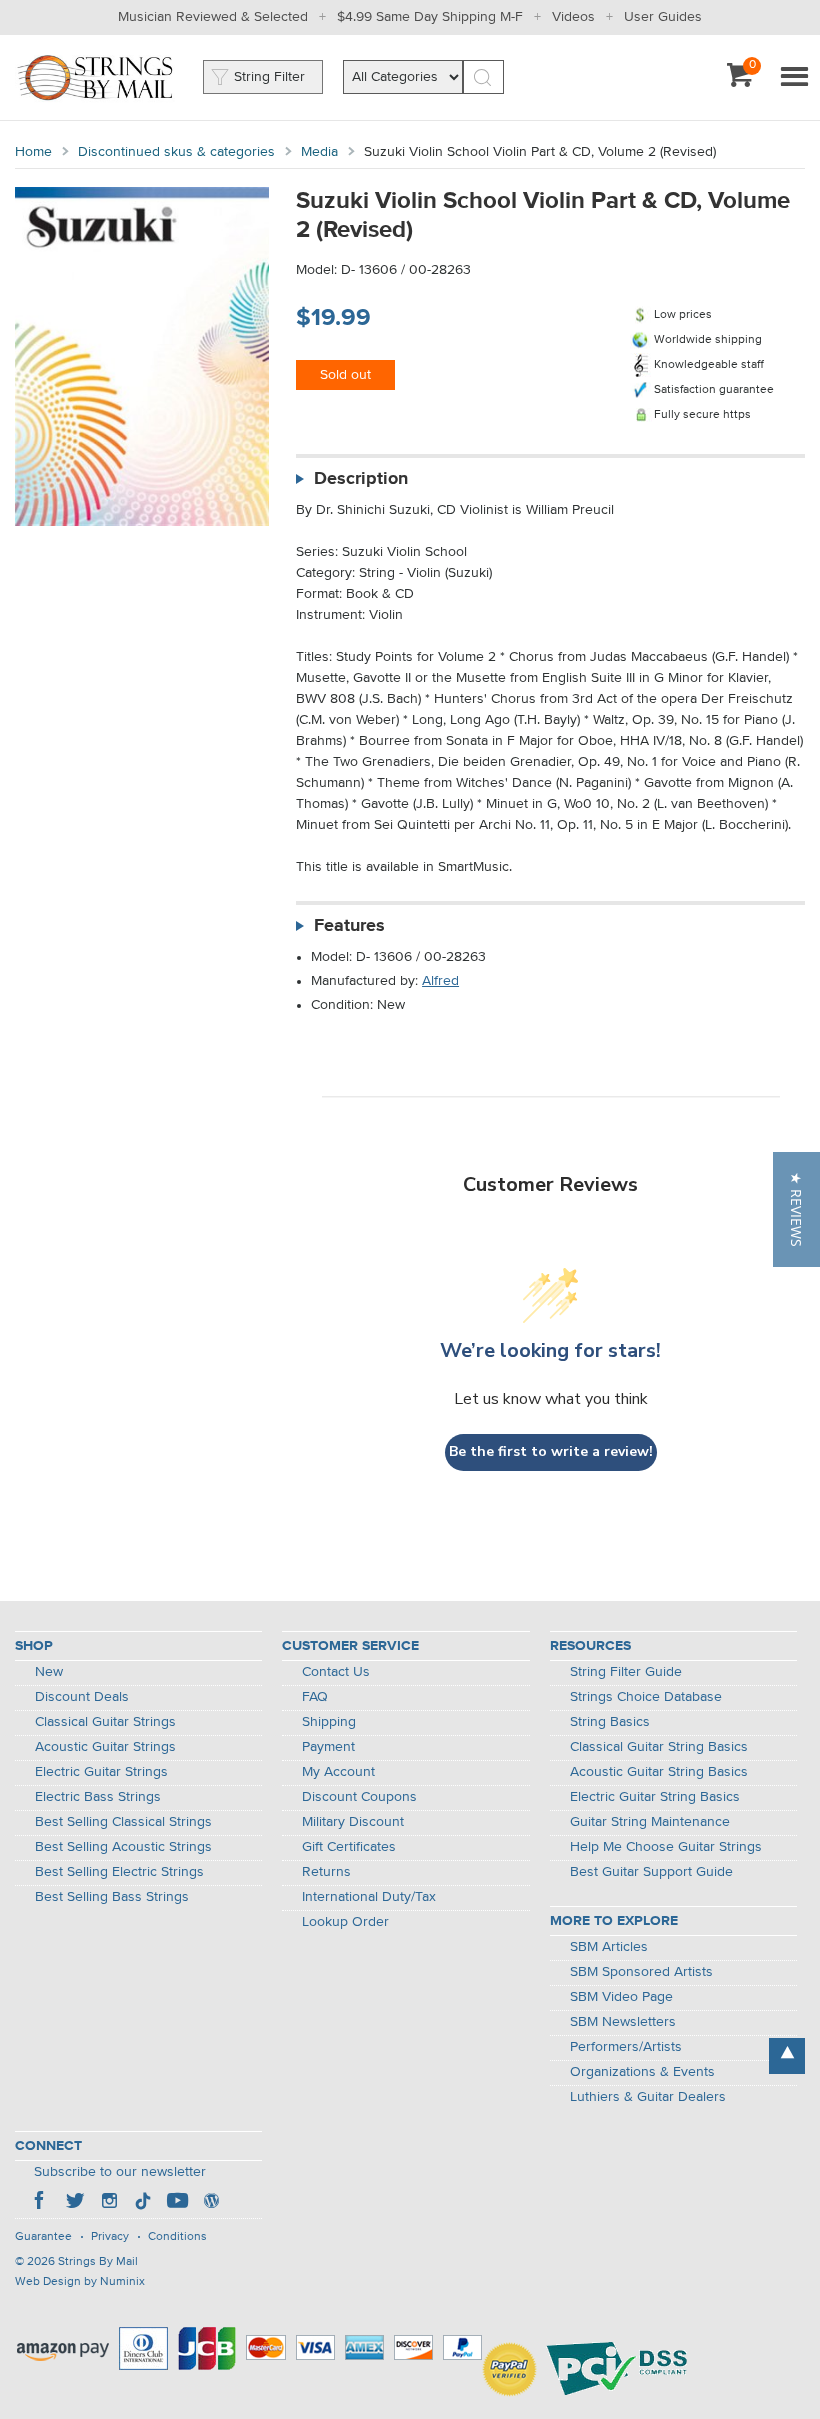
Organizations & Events (642, 2072)
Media (319, 152)
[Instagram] (109, 2203)
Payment (328, 1747)
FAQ (315, 1697)
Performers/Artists (626, 2047)
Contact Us (336, 1672)
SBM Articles (609, 1947)
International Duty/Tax (369, 1897)
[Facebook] (41, 2203)
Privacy (110, 2237)
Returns (326, 1872)
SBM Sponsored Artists (641, 1972)
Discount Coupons (359, 1797)
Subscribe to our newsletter (120, 2172)
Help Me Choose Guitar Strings (666, 1847)
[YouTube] (177, 2203)
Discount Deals (82, 1697)
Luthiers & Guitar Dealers (648, 2097)
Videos (573, 17)
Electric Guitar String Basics (655, 1797)
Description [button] (361, 479)
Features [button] (349, 926)
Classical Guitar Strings (105, 1722)
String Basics (610, 1722)
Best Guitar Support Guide (651, 1872)
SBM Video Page (621, 1997)
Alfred (440, 981)
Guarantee (43, 2237)
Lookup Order (345, 1922)
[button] (796, 1209)
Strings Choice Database (646, 1697)
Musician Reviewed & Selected (213, 17)
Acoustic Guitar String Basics (659, 1772)
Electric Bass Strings (98, 1797)
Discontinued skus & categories (176, 152)
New (49, 1672)
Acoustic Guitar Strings (105, 1747)
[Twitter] (75, 2203)
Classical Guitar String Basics (659, 1747)
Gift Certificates (349, 1847)
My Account (338, 1772)
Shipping (329, 1722)
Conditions (177, 2237)
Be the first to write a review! (551, 1451)
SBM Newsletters (623, 2022)
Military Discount (353, 1822)
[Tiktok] (143, 2203)
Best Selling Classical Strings (123, 1822)
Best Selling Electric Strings (119, 1872)
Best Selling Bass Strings (112, 1897)
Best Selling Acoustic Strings (123, 1847)
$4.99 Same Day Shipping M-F (430, 17)
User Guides (663, 17)
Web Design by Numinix (80, 2282)
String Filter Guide (626, 1672)
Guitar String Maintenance (650, 1822)
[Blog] (211, 2203)
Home (33, 152)
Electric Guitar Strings (101, 1772)
